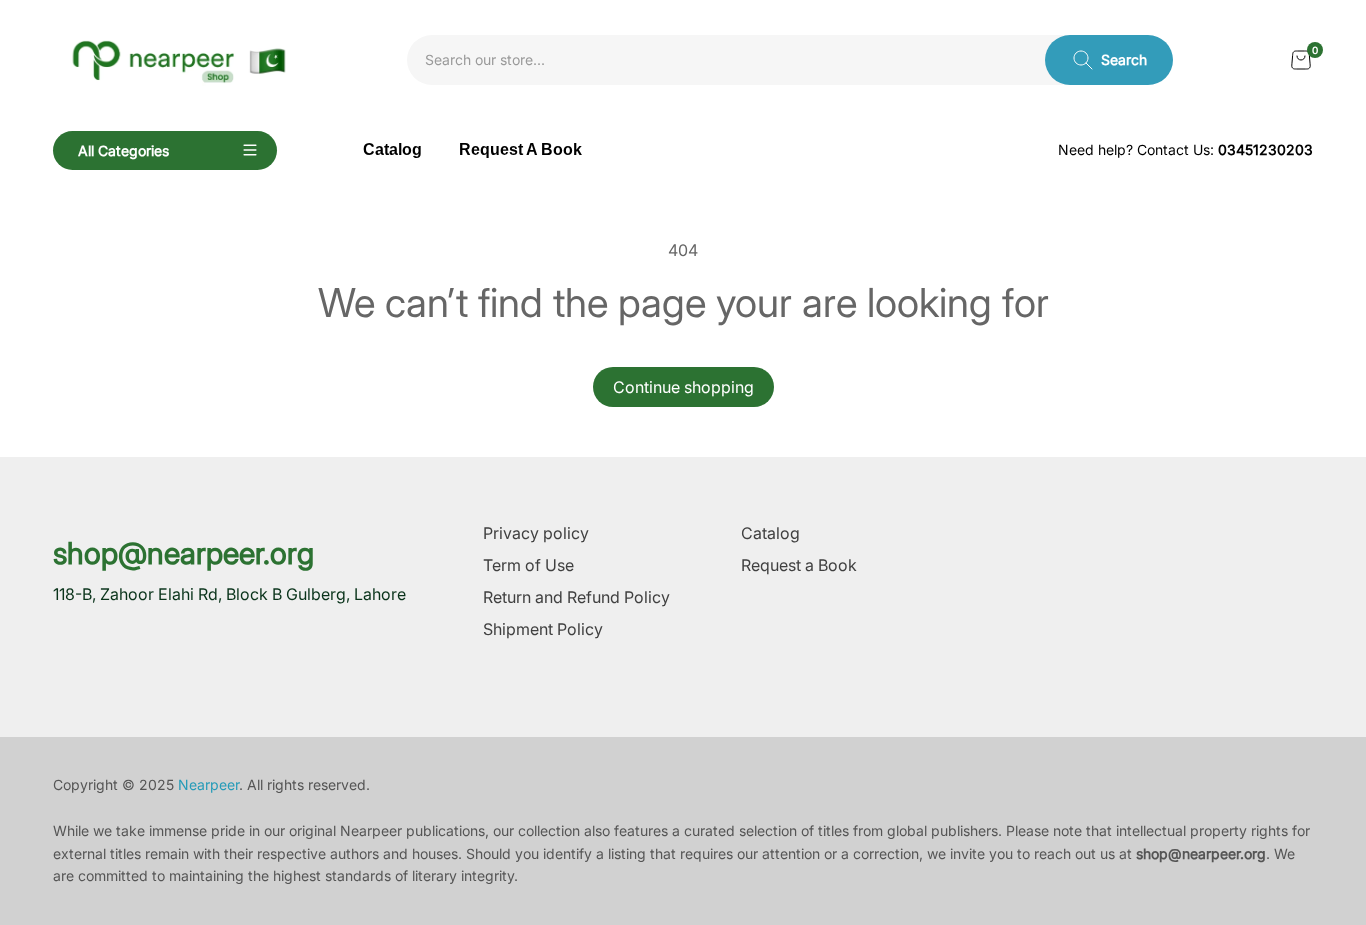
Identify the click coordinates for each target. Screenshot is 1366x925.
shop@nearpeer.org (183, 553)
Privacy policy (536, 533)
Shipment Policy (543, 629)
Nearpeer (208, 784)
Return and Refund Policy (576, 597)
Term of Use (528, 565)
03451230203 (1265, 149)
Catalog (770, 533)
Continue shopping (683, 387)
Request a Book (799, 565)
